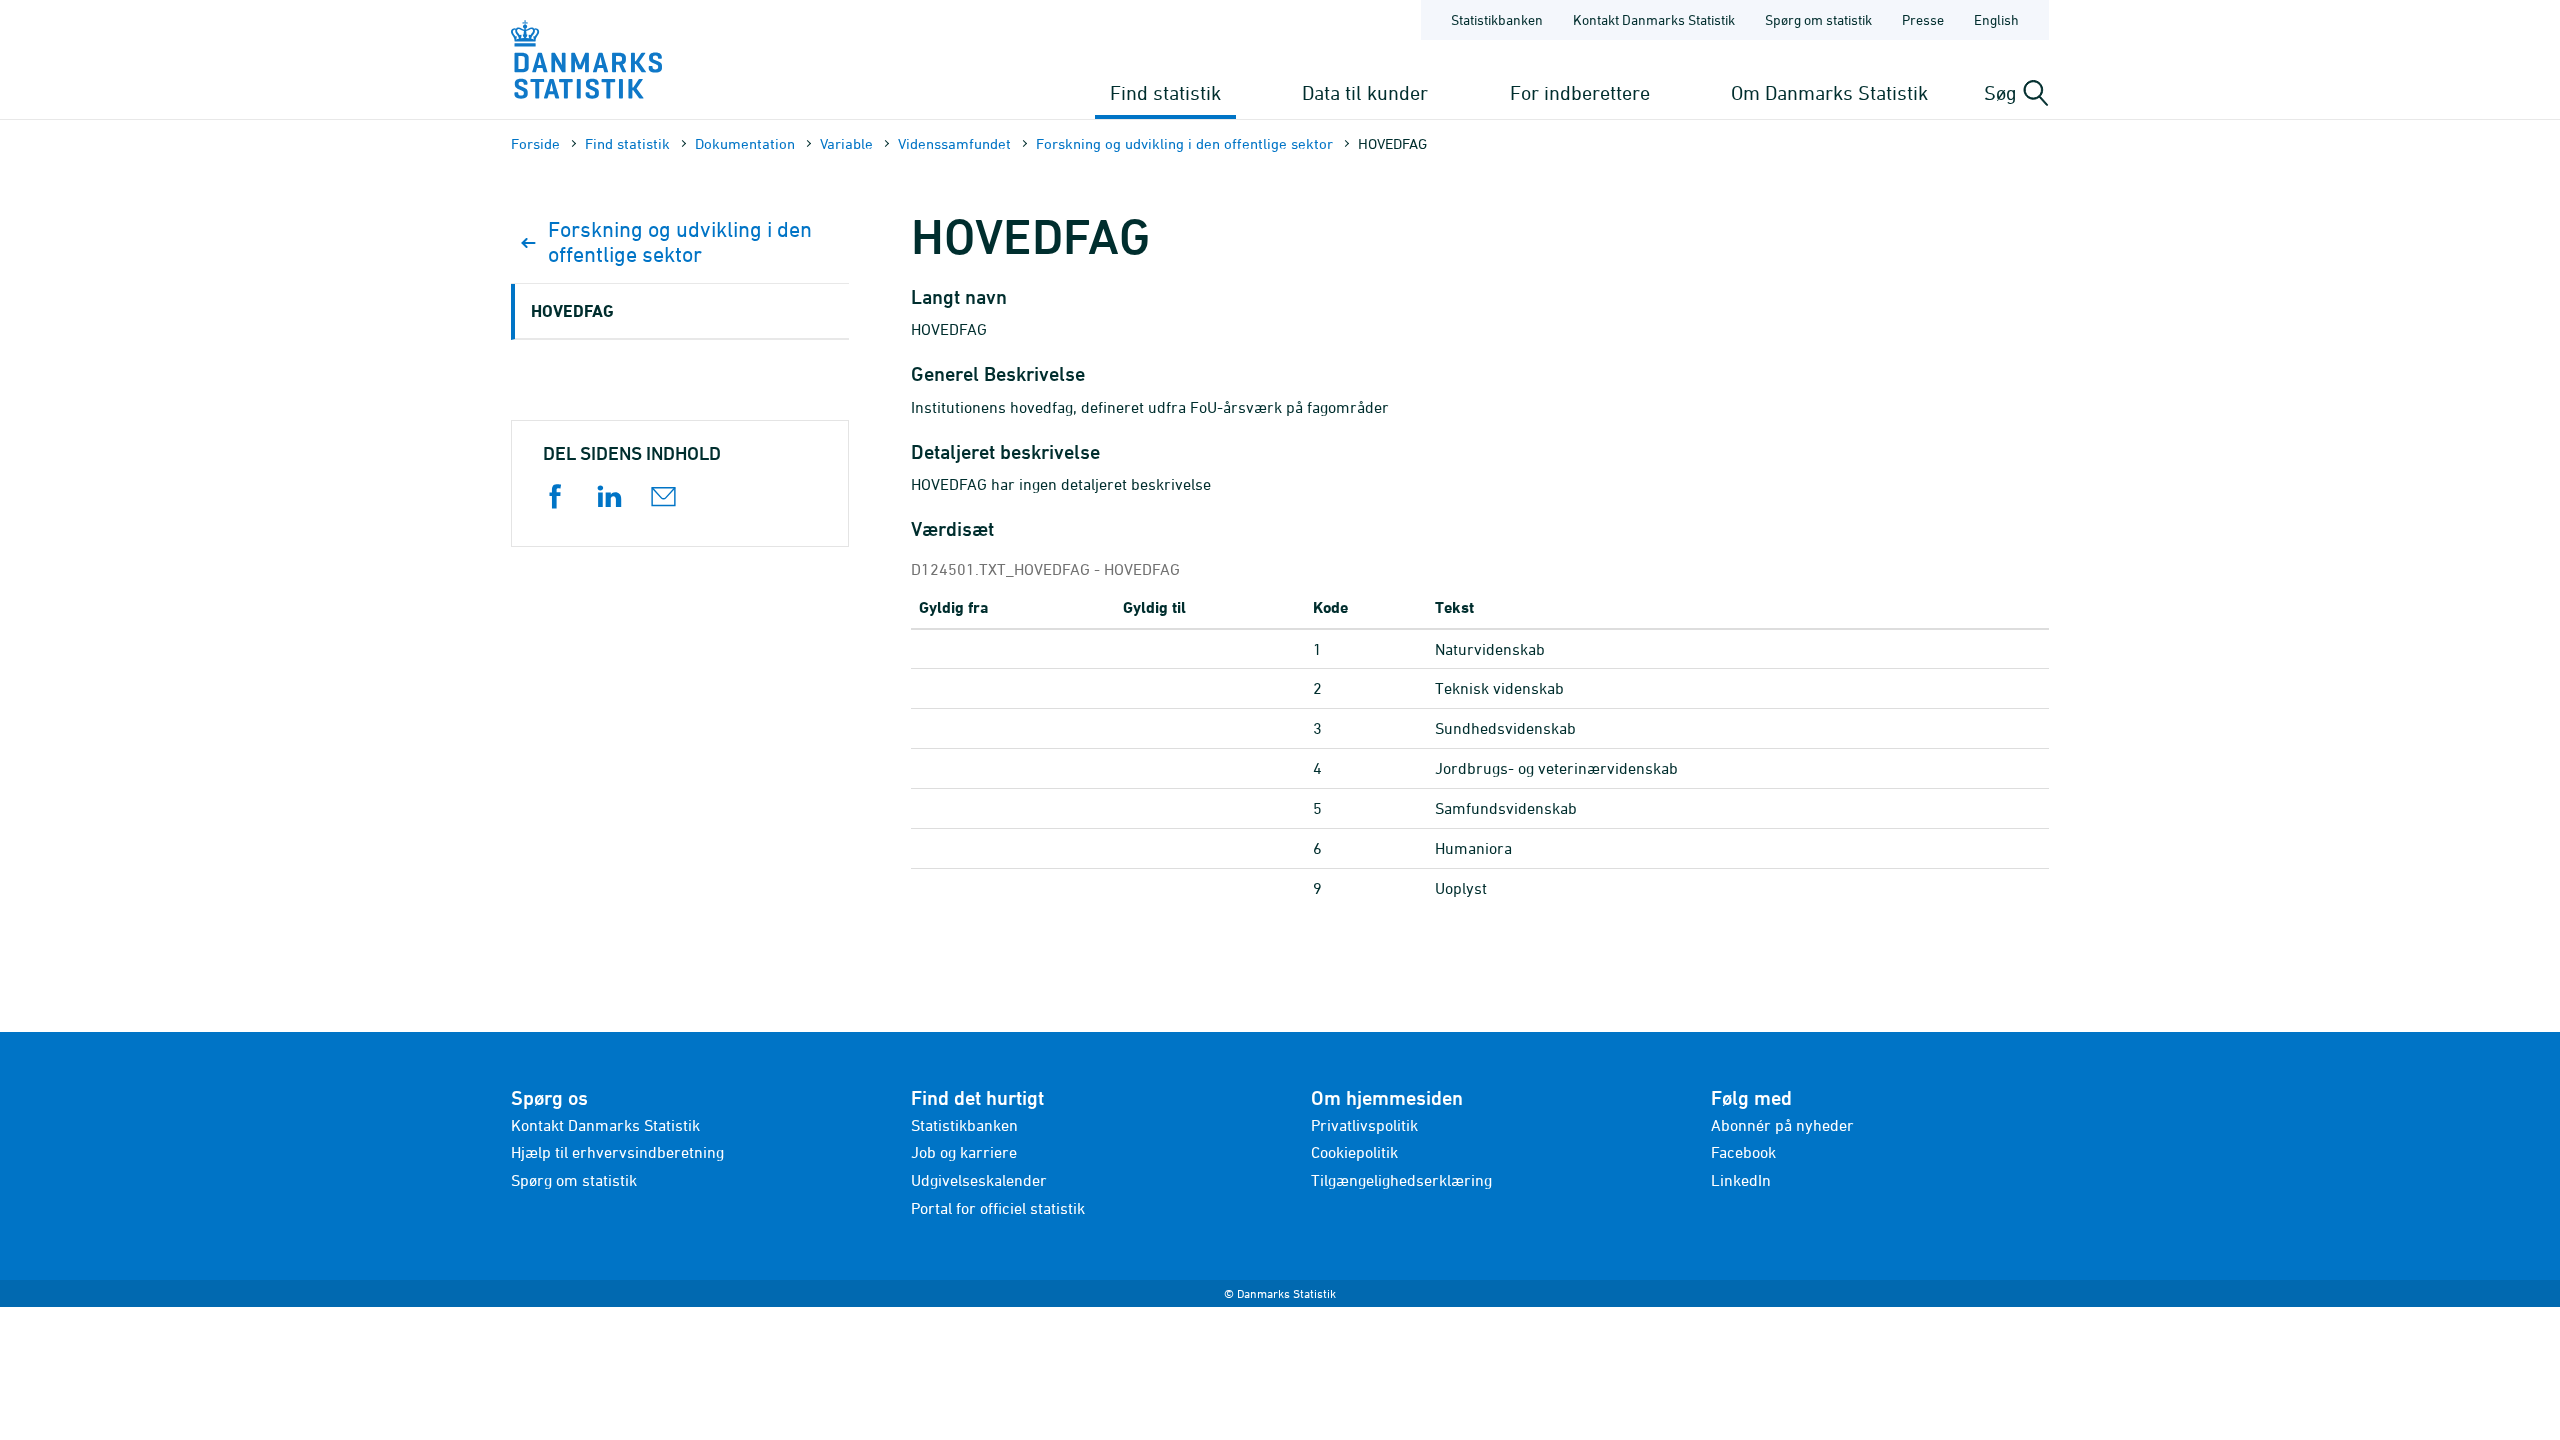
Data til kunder (1365, 92)
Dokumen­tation (745, 143)
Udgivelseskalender (979, 1180)
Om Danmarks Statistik (1829, 92)
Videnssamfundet (954, 143)
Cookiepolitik (1354, 1152)
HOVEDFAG (572, 310)
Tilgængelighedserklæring (1401, 1180)
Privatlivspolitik (1364, 1125)
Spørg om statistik (1818, 19)
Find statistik (1165, 92)
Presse (1923, 19)
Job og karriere (964, 1152)
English (1996, 19)
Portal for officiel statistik (998, 1208)
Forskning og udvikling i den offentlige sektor (1184, 143)
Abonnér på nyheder (1782, 1125)
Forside (535, 143)
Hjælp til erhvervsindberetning (617, 1152)
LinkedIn (1741, 1180)
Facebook (1743, 1152)
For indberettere (1580, 92)
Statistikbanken (1497, 19)
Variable (846, 143)
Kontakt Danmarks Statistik (1654, 19)
